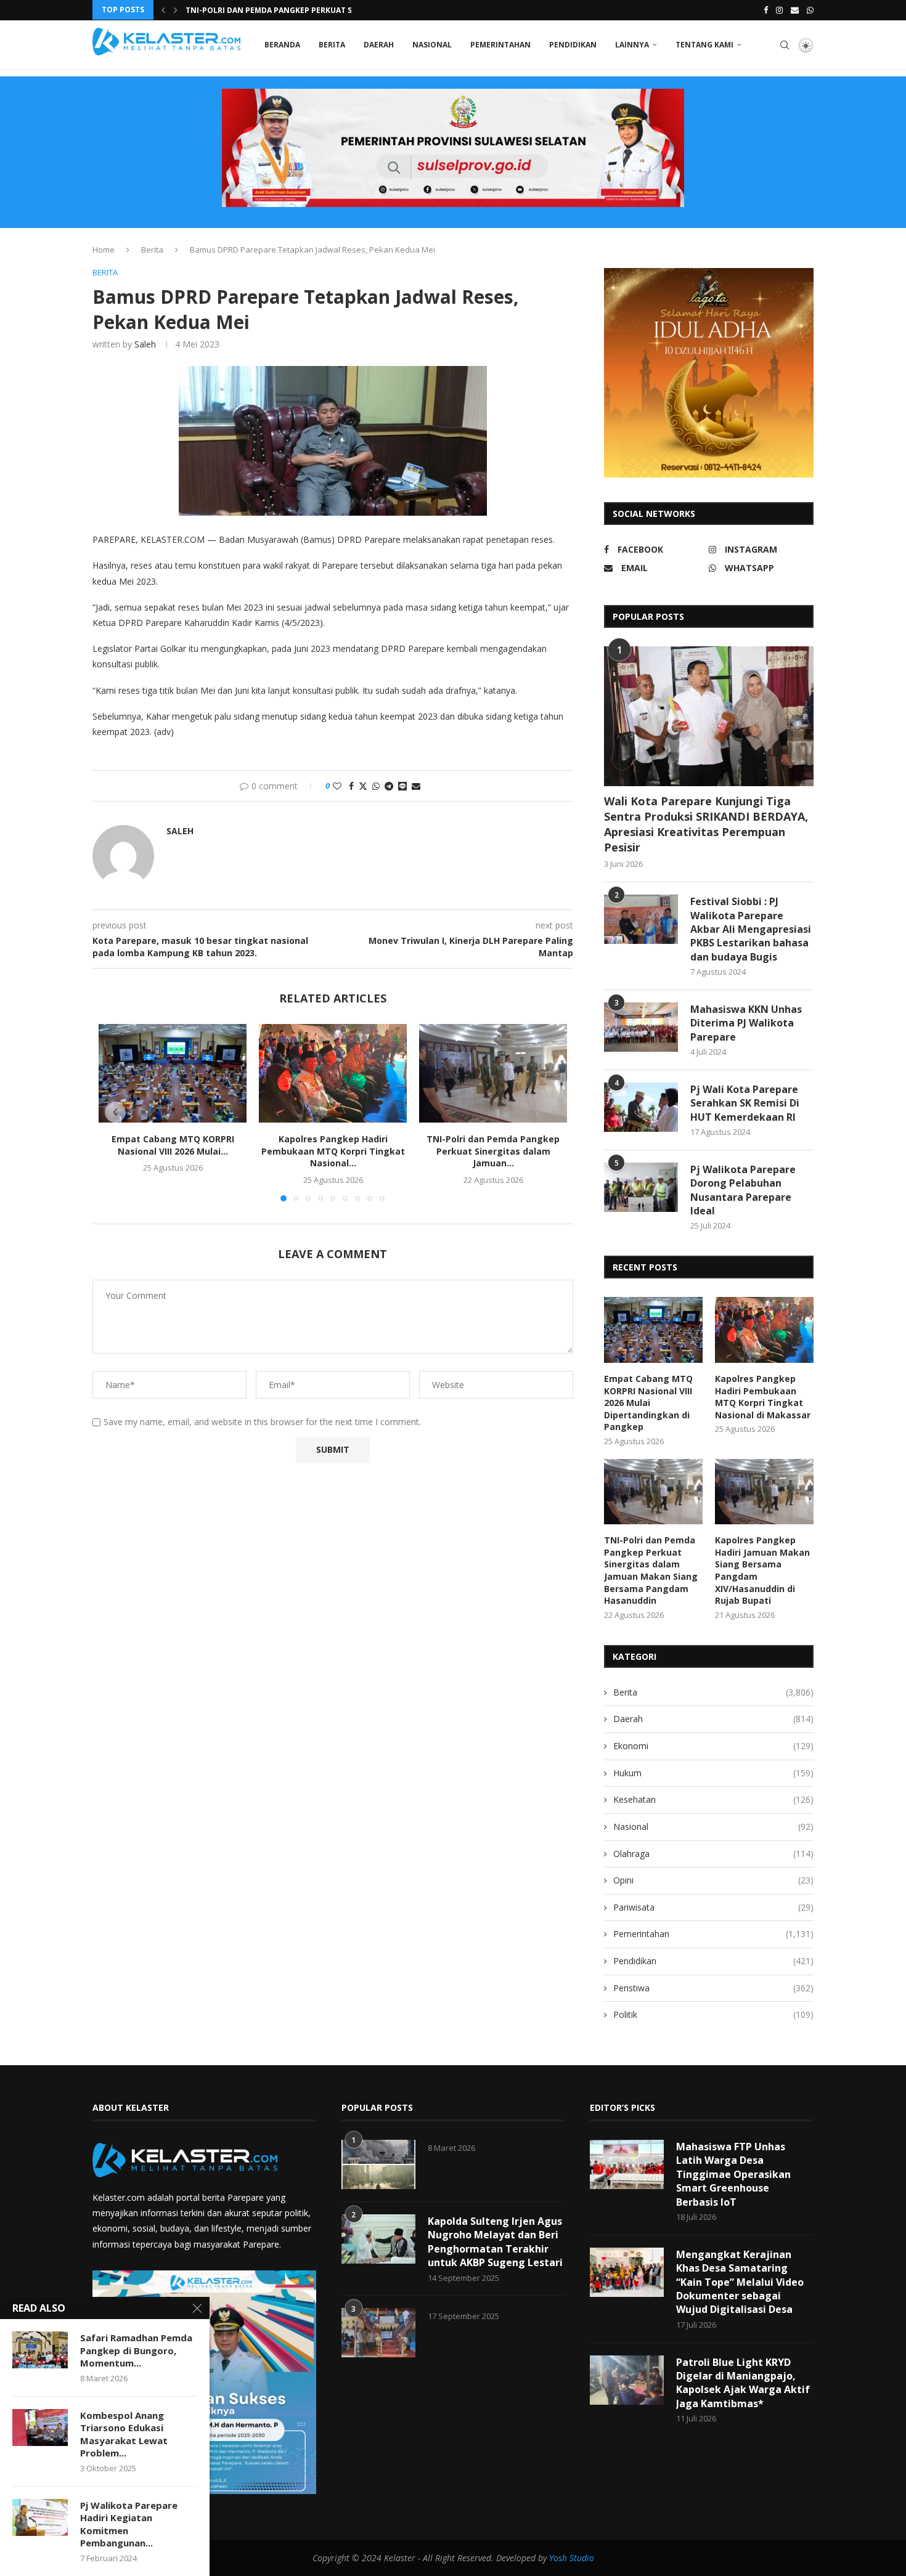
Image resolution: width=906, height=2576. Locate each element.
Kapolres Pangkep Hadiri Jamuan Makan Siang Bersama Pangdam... (324, 10)
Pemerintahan (500, 45)
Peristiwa (713, 1988)
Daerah (379, 45)
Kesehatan (713, 1799)
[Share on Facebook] (351, 786)
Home (104, 250)
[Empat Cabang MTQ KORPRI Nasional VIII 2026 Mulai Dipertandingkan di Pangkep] (173, 1073)
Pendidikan (573, 45)
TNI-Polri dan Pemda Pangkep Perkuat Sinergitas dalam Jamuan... (493, 1151)
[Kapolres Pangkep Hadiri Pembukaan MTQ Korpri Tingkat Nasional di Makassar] (333, 1073)
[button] (163, 10)
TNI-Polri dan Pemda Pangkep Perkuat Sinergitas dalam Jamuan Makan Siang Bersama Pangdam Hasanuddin (651, 1570)
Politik (713, 2014)
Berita (332, 45)
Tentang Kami (704, 45)
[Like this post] (337, 786)
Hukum (713, 1773)
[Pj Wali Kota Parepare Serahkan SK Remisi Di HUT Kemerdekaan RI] (641, 1107)
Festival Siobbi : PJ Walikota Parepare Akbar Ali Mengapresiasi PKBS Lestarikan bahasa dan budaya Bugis (751, 929)
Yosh (558, 2558)
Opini (713, 1880)
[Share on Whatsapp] (376, 786)
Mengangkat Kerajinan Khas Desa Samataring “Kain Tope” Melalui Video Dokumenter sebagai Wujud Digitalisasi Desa (740, 2282)
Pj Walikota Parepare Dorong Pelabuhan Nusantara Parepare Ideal (743, 1190)
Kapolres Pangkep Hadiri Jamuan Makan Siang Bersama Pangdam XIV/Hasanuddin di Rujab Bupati (762, 1570)
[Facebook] (766, 10)
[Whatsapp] (810, 10)
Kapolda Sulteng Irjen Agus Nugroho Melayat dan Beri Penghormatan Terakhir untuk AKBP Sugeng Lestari (495, 2242)
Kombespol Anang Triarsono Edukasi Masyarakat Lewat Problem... (124, 2434)
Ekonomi (713, 1746)
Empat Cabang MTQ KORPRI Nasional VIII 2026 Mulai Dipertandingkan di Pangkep (648, 1403)
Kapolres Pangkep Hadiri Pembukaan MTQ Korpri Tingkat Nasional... (333, 1151)
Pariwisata (713, 1907)
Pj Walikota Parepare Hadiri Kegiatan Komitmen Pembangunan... (129, 2524)
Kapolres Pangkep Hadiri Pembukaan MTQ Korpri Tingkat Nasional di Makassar (763, 1397)
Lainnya (632, 45)
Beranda (282, 45)
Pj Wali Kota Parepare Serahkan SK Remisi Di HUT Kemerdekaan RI (745, 1103)
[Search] (785, 45)
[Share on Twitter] (363, 786)
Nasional (432, 45)
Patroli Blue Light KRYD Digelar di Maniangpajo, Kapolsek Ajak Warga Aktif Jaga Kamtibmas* (743, 2383)
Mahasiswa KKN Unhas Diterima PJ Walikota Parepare (746, 1023)
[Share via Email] (416, 786)
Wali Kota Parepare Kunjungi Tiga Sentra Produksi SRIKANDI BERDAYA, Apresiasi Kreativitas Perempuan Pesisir (706, 824)
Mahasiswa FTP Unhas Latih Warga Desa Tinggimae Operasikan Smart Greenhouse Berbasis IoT (733, 2174)
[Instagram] (779, 10)
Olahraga (713, 1854)
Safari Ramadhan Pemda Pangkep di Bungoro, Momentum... (136, 2350)
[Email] (795, 10)
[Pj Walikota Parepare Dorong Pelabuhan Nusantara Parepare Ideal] (641, 1187)
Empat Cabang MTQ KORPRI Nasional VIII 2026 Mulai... (173, 1145)
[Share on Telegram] (389, 786)
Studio (581, 2558)
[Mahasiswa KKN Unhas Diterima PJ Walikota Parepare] (641, 1027)
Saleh (145, 344)
